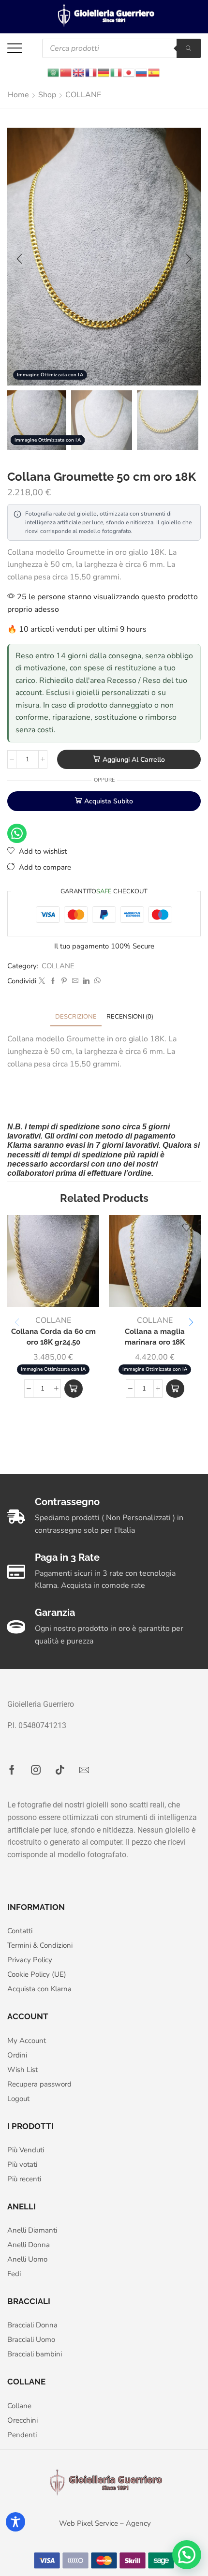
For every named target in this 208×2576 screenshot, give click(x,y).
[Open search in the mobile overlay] (121, 48)
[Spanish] (154, 72)
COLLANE (83, 95)
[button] (19, 259)
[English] (79, 72)
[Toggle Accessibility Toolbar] (15, 2522)
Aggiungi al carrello (134, 760)
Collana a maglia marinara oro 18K (155, 1337)
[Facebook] (53, 981)
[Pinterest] (64, 981)
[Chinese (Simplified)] (66, 72)
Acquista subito (109, 801)
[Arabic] (54, 72)
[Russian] (142, 72)
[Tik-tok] (60, 1770)
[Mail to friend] (75, 981)
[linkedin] (86, 981)
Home (18, 95)
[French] (91, 72)
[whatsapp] (96, 981)
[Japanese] (129, 72)
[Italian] (117, 72)
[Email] (84, 1770)
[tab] (76, 1017)
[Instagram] (36, 1770)
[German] (104, 72)
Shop (47, 95)
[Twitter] (42, 981)
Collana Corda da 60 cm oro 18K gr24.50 (53, 1337)
